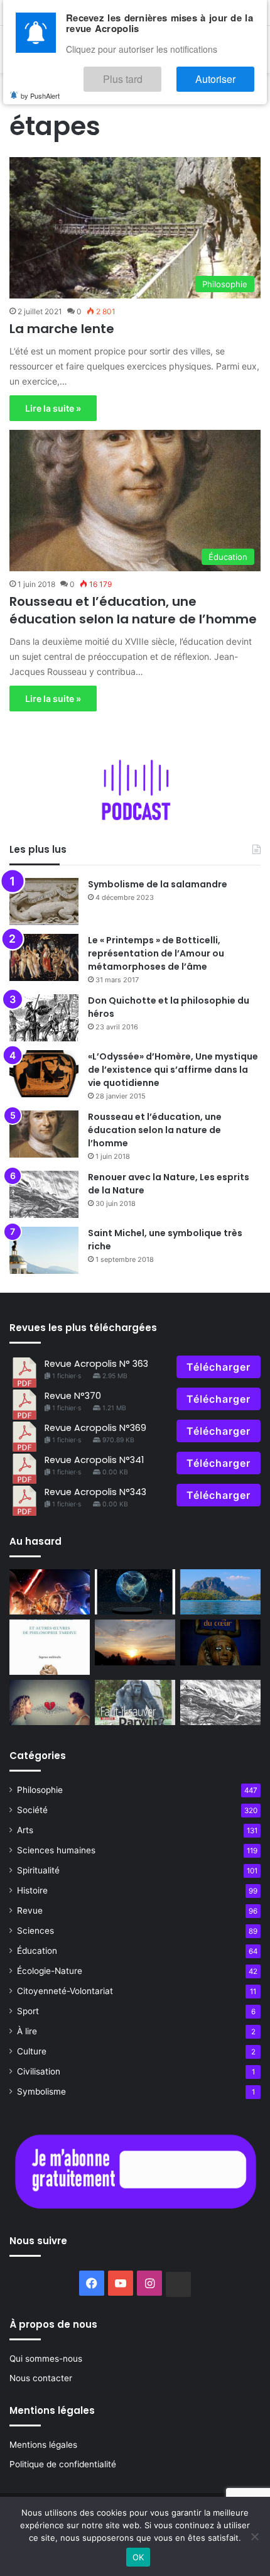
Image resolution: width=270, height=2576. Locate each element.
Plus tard (160, 73)
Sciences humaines (56, 1850)
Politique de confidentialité (63, 2464)
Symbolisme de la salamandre (158, 884)
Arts (25, 1830)
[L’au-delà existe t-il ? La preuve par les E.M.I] (135, 1642)
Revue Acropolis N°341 (94, 1460)
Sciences (35, 1931)
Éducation (37, 1951)
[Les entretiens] (135, 1702)
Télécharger (219, 1367)
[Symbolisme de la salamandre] (44, 902)
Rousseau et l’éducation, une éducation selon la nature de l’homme (133, 610)
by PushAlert (40, 87)
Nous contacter (41, 2378)
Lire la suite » (53, 408)
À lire (27, 2031)
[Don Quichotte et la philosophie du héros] (44, 1018)
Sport (28, 2011)
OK (138, 2557)
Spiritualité (38, 1870)
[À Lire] (50, 1647)
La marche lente (62, 329)
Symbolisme (41, 2091)
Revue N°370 (73, 1396)
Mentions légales (43, 2445)
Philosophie (40, 1790)
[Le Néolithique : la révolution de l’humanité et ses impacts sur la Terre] (135, 1592)
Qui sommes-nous (46, 2359)
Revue (30, 1910)
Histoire (32, 1890)
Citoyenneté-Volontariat (65, 1991)
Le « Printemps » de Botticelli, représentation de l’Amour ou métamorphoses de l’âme (156, 953)
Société (32, 1810)
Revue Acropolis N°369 (95, 1428)
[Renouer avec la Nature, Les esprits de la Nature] (44, 1194)
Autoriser (228, 73)
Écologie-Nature (50, 1971)
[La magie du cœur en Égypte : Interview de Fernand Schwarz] (220, 1642)
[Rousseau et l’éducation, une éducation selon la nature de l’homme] (44, 1134)
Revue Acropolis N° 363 (96, 1364)
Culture (32, 2051)
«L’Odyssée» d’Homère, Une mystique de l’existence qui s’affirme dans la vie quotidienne (173, 1070)
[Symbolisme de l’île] (220, 1592)
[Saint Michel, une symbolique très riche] (44, 1250)
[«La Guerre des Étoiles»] (50, 1592)
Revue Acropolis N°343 (95, 1492)
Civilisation (39, 2071)
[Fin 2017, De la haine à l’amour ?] (50, 1702)
